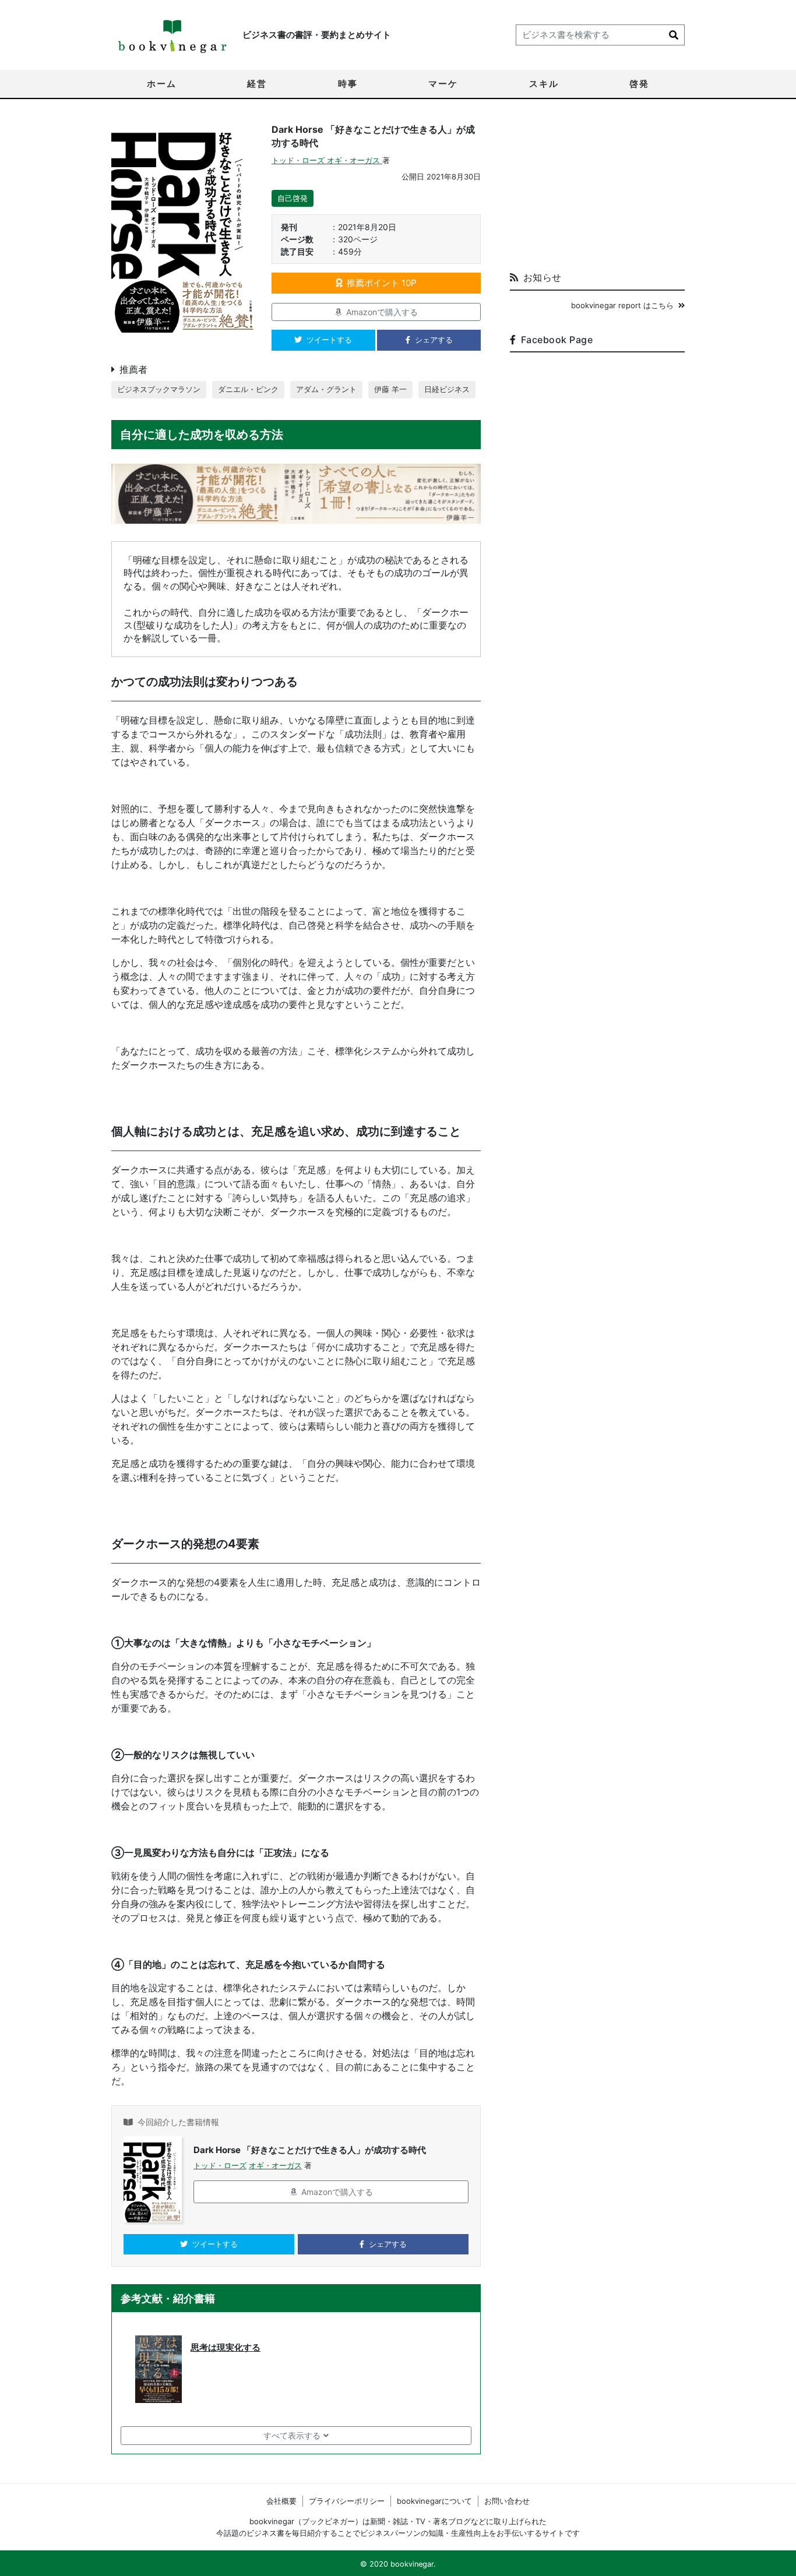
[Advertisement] (597, 190)
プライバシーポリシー (347, 2501)
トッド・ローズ (299, 160)
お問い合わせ (507, 2501)
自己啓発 (293, 198)
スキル (544, 84)
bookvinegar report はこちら (622, 305)
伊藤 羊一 (390, 389)
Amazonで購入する (382, 312)
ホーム (162, 84)
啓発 (639, 84)
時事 (348, 84)
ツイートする (329, 340)
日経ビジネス (447, 389)
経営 (257, 84)
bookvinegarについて (434, 2501)
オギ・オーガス (355, 160)
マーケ (443, 84)
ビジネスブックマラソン (159, 389)
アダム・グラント (326, 389)
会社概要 (281, 2501)
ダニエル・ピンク (248, 389)
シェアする (434, 340)
